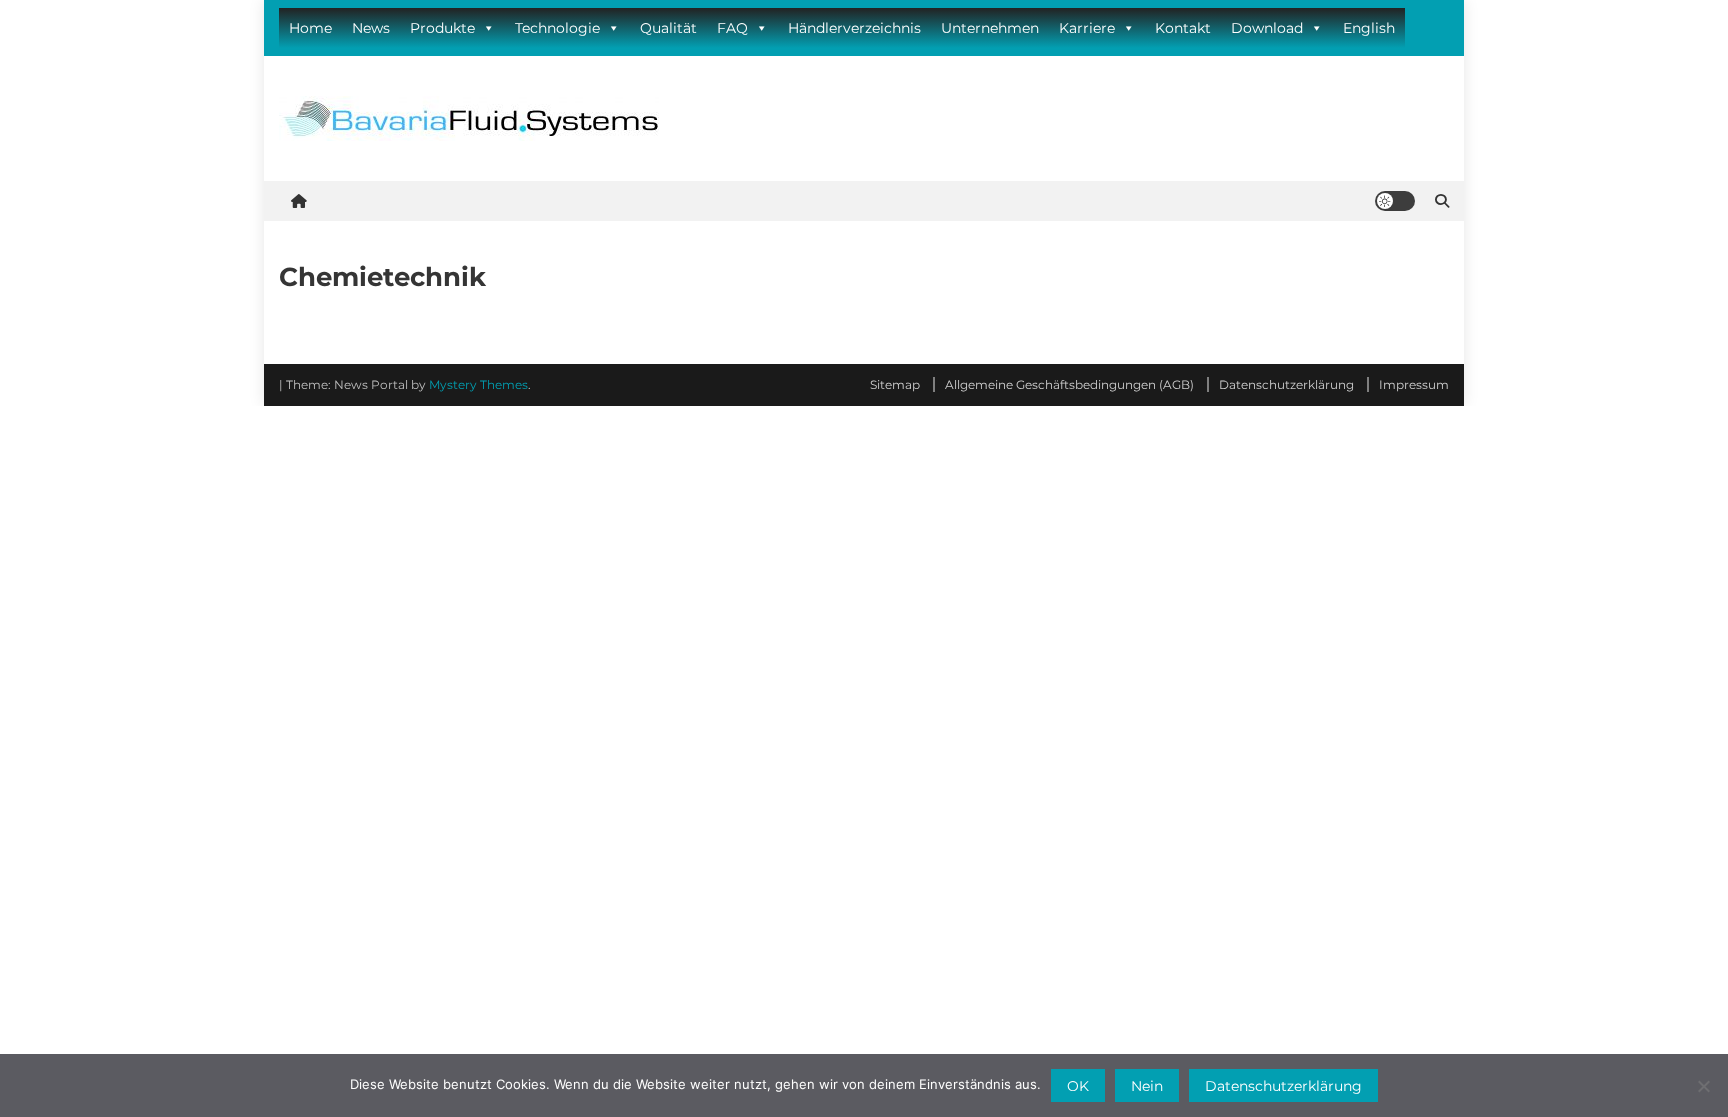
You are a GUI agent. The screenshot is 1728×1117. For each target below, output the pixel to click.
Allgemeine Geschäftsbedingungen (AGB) (1069, 384)
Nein (1147, 1086)
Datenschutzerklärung (1286, 384)
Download (1267, 28)
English (1369, 28)
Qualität (668, 28)
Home (310, 28)
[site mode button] (1395, 201)
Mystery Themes (478, 384)
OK (1078, 1086)
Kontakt (1183, 28)
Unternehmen (990, 28)
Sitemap (895, 384)
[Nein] (1703, 1086)
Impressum (1414, 384)
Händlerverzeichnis (854, 28)
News (371, 28)
